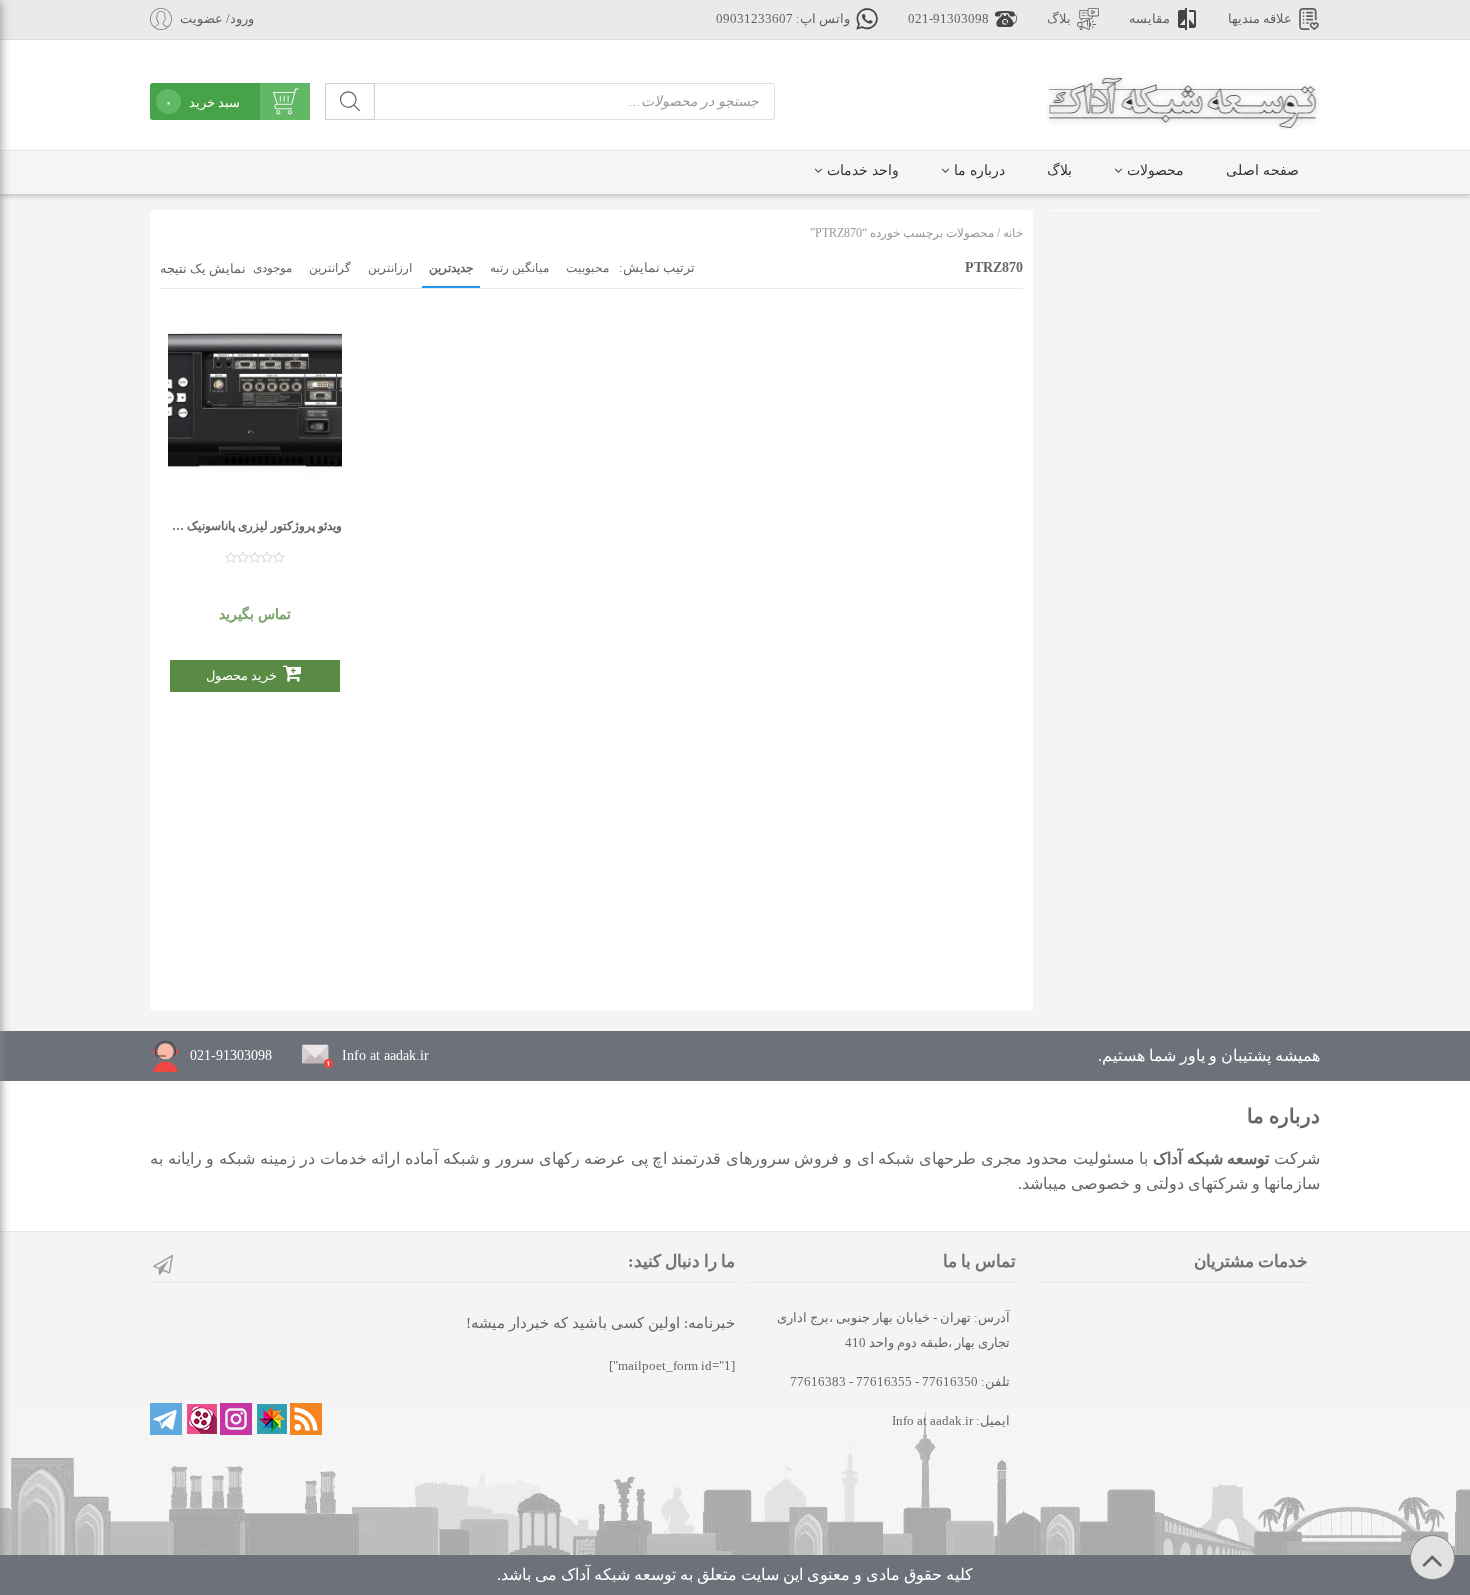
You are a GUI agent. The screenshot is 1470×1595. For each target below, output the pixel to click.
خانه (1013, 233)
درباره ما (979, 170)
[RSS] (306, 1419)
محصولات (1155, 170)
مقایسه (1149, 19)
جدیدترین (451, 268)
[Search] (350, 101)
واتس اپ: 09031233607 (783, 19)
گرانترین (330, 268)
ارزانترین (390, 268)
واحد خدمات (863, 170)
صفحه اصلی (1262, 170)
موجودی (272, 268)
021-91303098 (948, 19)
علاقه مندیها (1260, 19)
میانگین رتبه (519, 268)
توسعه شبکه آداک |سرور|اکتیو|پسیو (1182, 100)
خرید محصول (241, 675)
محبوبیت (587, 268)
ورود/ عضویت (217, 19)
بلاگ (1059, 19)
